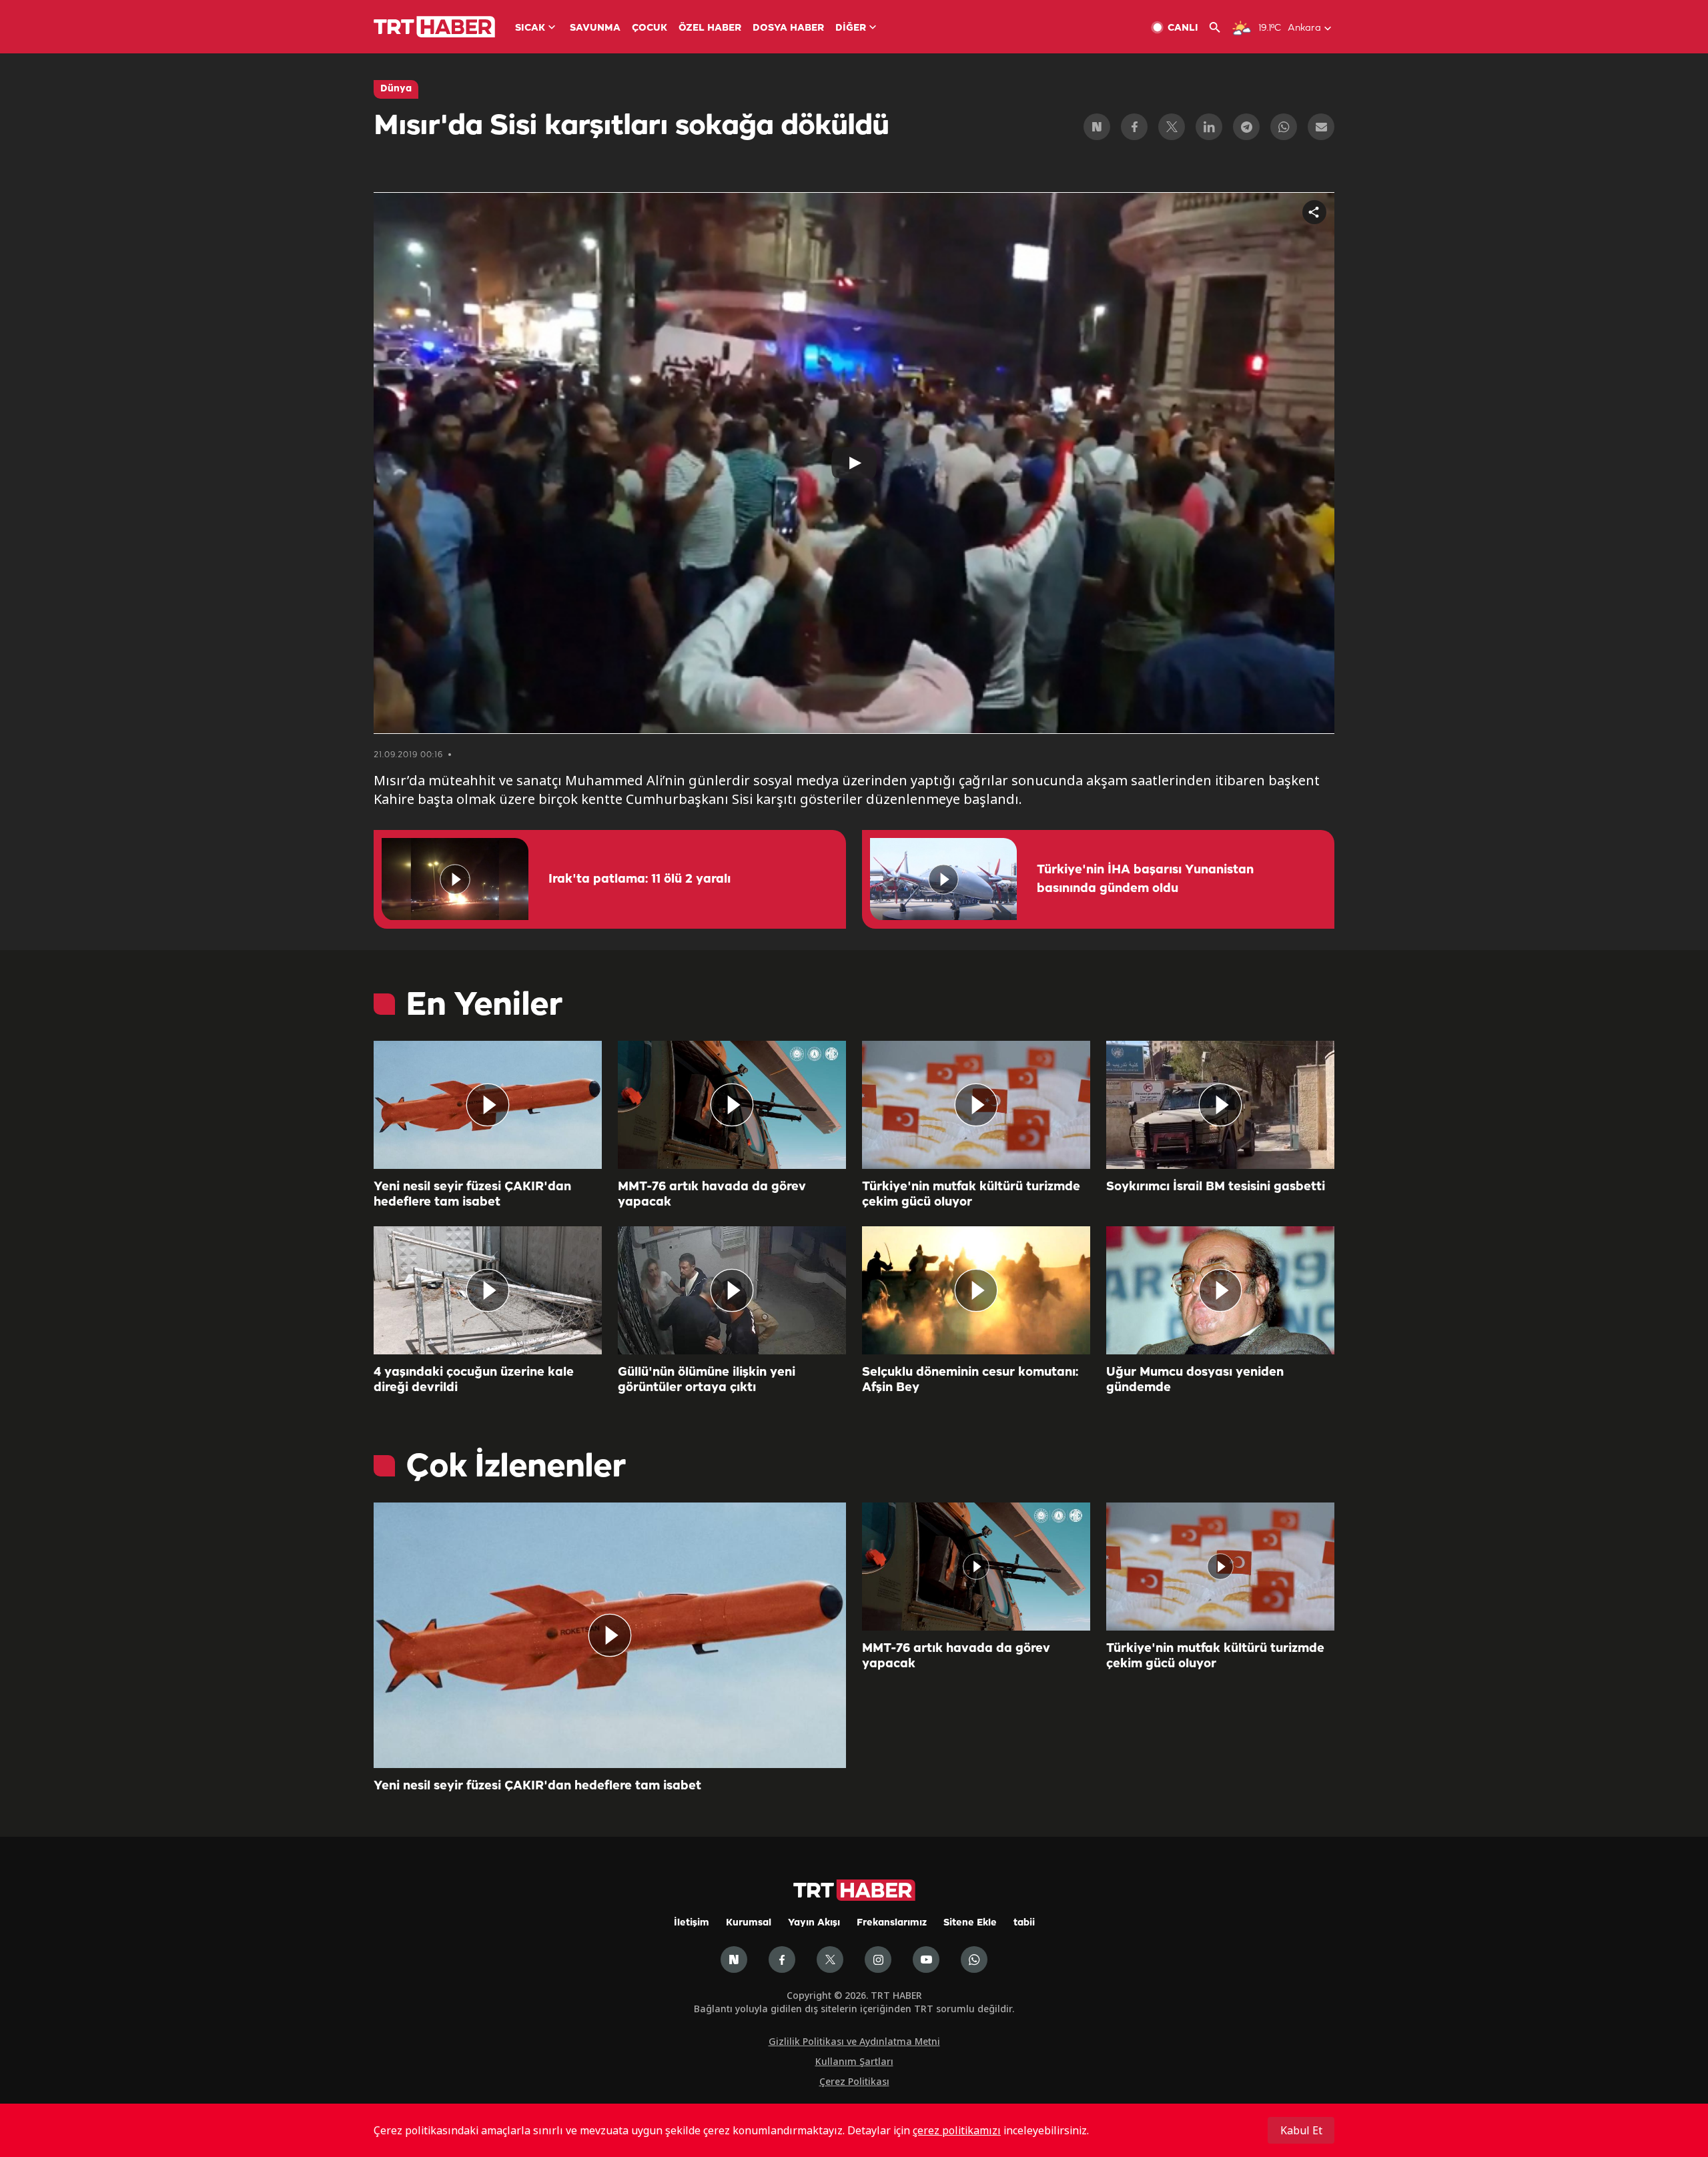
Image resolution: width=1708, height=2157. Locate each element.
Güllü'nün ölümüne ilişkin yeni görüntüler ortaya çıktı (707, 1380)
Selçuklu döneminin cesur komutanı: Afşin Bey (970, 1380)
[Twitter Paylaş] (1172, 127)
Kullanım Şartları (854, 2061)
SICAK (530, 28)
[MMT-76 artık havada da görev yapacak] (732, 1105)
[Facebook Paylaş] (1134, 127)
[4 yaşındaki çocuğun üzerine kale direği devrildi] (488, 1290)
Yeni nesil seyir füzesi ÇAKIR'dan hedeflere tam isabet (472, 1195)
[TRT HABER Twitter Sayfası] (830, 1960)
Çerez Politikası (854, 2081)
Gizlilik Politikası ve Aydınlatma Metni (854, 2041)
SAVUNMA (595, 28)
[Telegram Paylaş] (1246, 127)
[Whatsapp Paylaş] (1284, 127)
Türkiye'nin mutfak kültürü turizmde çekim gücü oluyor (971, 1195)
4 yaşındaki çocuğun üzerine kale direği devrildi (474, 1380)
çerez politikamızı (957, 2130)
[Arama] (1220, 28)
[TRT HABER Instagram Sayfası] (878, 1960)
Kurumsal (749, 1923)
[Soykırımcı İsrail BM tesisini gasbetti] (1220, 1105)
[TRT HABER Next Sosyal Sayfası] (734, 1960)
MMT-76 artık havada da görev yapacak (712, 1195)
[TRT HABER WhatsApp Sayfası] (974, 1960)
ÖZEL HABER (710, 28)
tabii (1024, 1923)
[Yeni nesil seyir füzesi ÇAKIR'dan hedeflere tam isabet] (488, 1105)
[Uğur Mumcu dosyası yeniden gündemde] (1220, 1290)
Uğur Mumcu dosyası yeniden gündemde (1195, 1380)
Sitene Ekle (970, 1923)
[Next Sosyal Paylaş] (1097, 127)
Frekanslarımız (892, 1923)
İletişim (692, 1923)
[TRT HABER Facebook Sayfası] (782, 1960)
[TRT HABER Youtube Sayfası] (926, 1960)
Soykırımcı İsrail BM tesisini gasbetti (1216, 1187)
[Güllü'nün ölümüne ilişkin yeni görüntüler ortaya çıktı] (732, 1290)
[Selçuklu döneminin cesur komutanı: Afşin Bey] (976, 1290)
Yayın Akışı (814, 1923)
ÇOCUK (650, 28)
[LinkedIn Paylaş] (1209, 127)
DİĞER (851, 28)
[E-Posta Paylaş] (1321, 127)
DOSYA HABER (788, 28)
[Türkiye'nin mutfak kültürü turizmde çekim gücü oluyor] (976, 1105)
